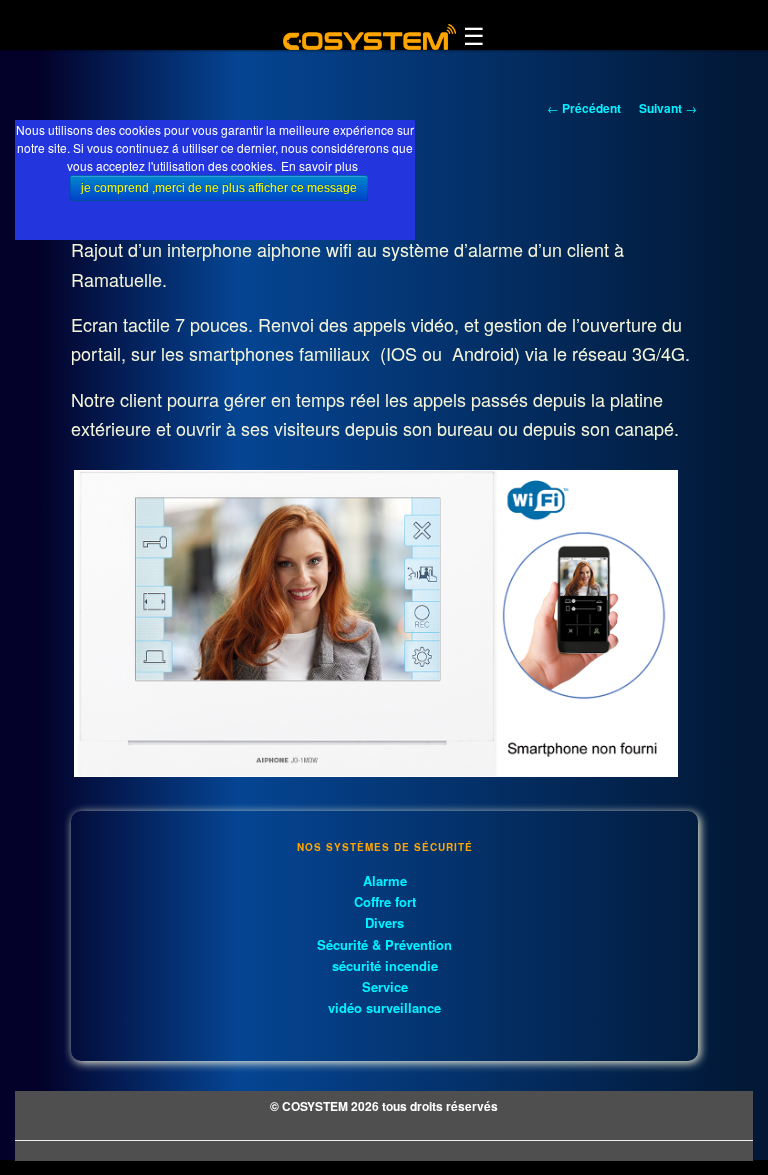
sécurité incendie (385, 965)
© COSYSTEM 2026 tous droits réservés (384, 1106)
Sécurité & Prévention (384, 944)
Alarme (385, 880)
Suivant (668, 108)
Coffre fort (385, 901)
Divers (384, 922)
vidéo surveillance (384, 1007)
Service (385, 986)
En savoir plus (319, 165)
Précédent (584, 108)
